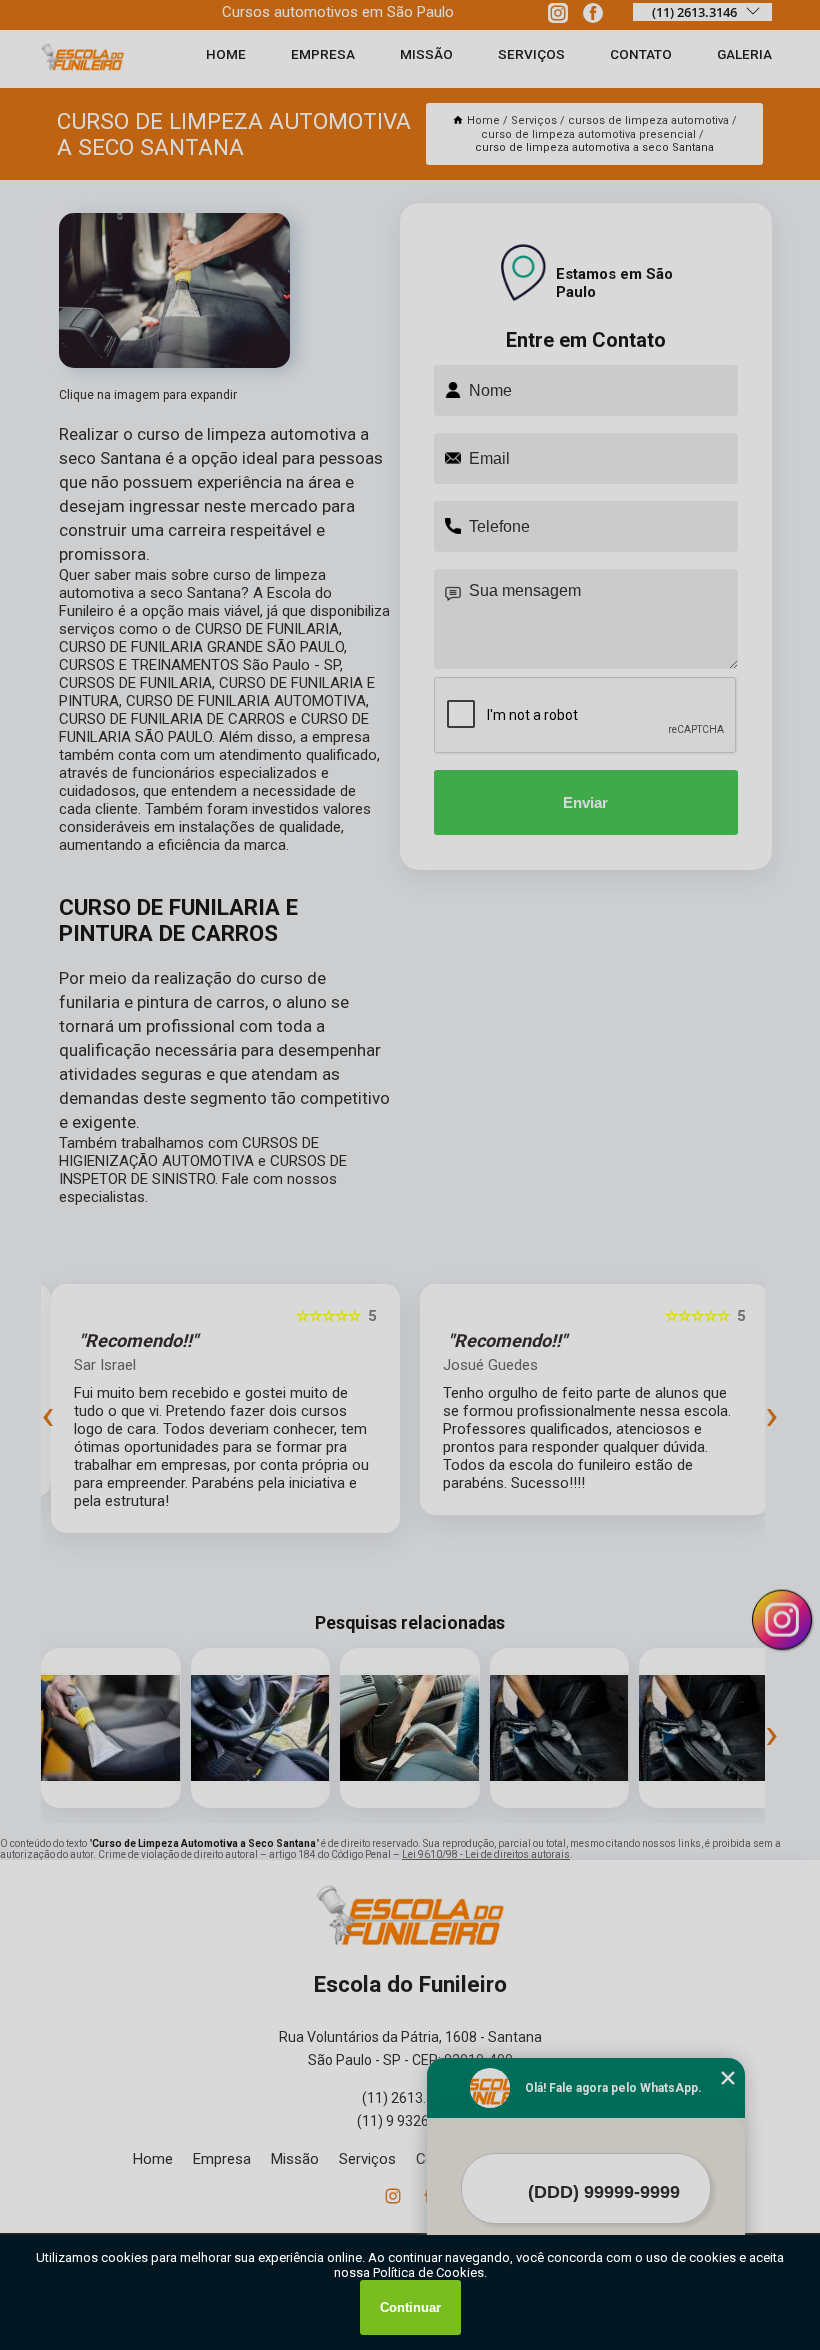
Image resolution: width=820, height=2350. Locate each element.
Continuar (410, 2307)
